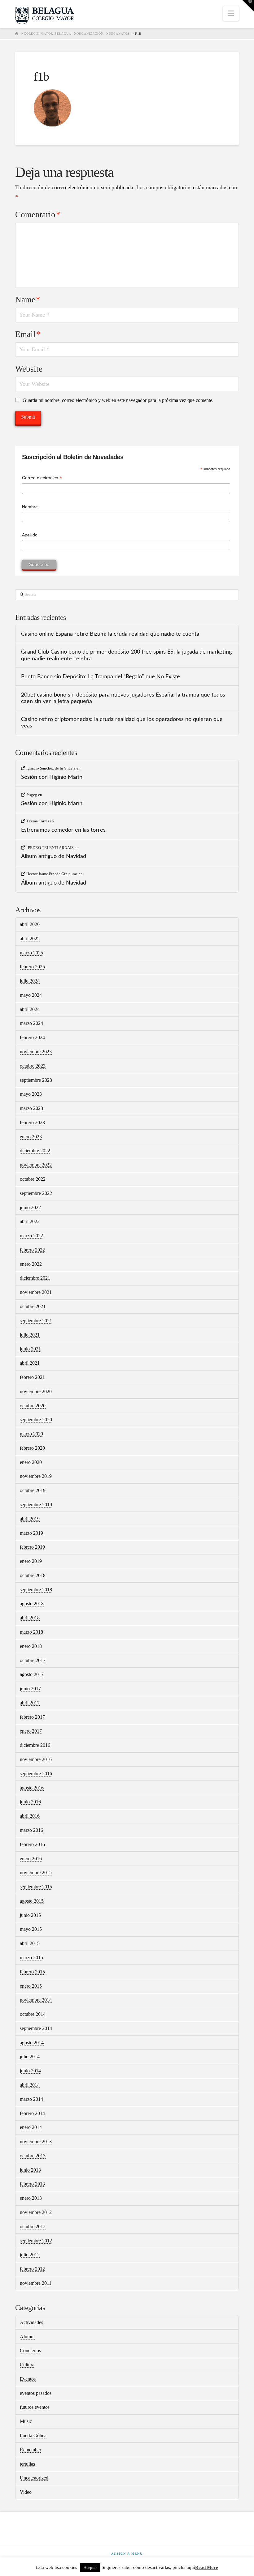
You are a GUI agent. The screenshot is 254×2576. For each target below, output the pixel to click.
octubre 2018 (33, 1575)
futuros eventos (35, 2407)
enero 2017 (31, 1731)
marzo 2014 (31, 2099)
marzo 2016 (31, 1830)
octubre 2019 (33, 1490)
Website (29, 369)
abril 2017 (30, 1703)
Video (26, 2492)
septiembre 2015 (36, 1887)
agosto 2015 (32, 1901)
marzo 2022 (31, 1236)
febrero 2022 (32, 1250)
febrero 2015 (32, 1972)
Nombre (30, 507)
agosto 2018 (32, 1604)
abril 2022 (30, 1221)
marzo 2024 (31, 1023)
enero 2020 (31, 1462)
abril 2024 (30, 1009)
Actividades (31, 2322)
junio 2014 (30, 2071)
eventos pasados (36, 2393)
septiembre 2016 (36, 1774)
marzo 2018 (31, 1632)
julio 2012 (30, 2255)
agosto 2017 (32, 1674)
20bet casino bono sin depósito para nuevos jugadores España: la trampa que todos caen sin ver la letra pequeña (123, 698)
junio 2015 (30, 1915)
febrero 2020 (32, 1448)
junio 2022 (30, 1207)
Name (28, 300)
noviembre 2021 (36, 1292)
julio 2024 (30, 981)
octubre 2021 (33, 1306)
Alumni (27, 2337)
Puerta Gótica (33, 2435)
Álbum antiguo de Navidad (54, 856)
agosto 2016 (32, 1788)
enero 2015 (31, 1986)
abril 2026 (30, 924)
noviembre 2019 (36, 1476)
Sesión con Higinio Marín (52, 777)
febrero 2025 (32, 967)
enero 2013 (31, 2198)
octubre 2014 (33, 2014)
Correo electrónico (42, 478)
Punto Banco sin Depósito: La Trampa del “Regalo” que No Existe (101, 677)
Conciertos (30, 2350)
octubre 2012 (33, 2226)
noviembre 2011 (36, 2283)
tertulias (27, 2464)
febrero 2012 (32, 2269)
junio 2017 (30, 1689)
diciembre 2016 (35, 1745)
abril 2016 (30, 1816)
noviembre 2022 (36, 1165)
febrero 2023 (32, 1122)
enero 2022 (31, 1264)
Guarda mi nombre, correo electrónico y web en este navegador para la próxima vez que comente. (118, 400)
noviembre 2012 (36, 2212)
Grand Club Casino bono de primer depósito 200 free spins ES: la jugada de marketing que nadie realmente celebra (126, 655)
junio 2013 (30, 2170)
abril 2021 (30, 1363)
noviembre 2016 (36, 1759)
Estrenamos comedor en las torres (63, 830)
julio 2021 (30, 1335)
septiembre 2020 (36, 1420)
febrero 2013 (32, 2184)
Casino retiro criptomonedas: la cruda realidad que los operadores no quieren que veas (122, 723)
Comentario (38, 215)
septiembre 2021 (36, 1321)
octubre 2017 (33, 1660)
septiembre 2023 (36, 1080)
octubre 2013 (33, 2156)
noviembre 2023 (36, 1052)
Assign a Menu (127, 2554)
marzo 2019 (31, 1533)
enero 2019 (31, 1561)
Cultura (27, 2365)
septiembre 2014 (36, 2028)
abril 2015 (30, 1943)
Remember (31, 2450)
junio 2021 (30, 1349)
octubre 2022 (33, 1179)
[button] (231, 13)
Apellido (30, 535)
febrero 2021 (32, 1377)
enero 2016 (31, 1859)
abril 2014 (30, 2085)
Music (26, 2421)
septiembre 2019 (36, 1505)
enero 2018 (31, 1646)
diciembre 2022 (35, 1151)
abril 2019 (30, 1519)
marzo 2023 (31, 1108)
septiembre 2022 (36, 1193)
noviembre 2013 (36, 2141)
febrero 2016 (32, 1844)
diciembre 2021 (35, 1278)
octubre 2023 (33, 1066)
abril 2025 (30, 938)
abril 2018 (30, 1618)
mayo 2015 (31, 1929)
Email (28, 334)
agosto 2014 (32, 2043)
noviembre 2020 (36, 1391)
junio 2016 (30, 1802)
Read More (207, 2567)
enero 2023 (31, 1137)
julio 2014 (30, 2056)
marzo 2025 (31, 953)
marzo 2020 (31, 1434)
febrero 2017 (32, 1717)
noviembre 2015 (36, 1872)
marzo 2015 (31, 1958)
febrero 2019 (32, 1547)
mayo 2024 (31, 995)
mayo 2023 (31, 1094)
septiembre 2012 (36, 2241)
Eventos (28, 2379)
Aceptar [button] (90, 2567)
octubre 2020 (33, 1406)
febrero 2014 (32, 2113)
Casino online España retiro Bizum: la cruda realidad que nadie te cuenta (110, 634)
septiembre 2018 (36, 1590)
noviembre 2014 (36, 2000)
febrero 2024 (32, 1037)
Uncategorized (34, 2478)
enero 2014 (31, 2127)
